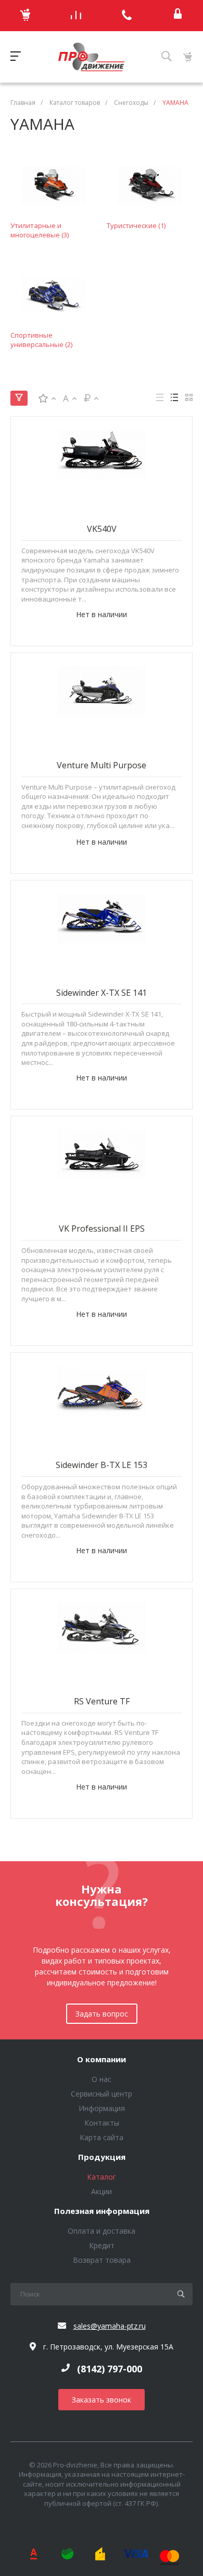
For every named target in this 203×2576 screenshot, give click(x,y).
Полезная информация (102, 2211)
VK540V (102, 529)
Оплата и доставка (102, 2231)
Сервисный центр (102, 2094)
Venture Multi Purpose (102, 765)
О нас (102, 2079)
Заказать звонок (102, 2400)
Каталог (102, 2177)
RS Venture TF (102, 1701)
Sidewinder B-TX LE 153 (102, 1465)
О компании (102, 2060)
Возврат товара (102, 2260)
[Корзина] (26, 16)
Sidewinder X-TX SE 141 (102, 993)
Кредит (102, 2245)
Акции (102, 2191)
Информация (102, 2108)
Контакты (102, 2123)
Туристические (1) (136, 225)
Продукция (102, 2157)
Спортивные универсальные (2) (41, 340)
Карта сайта (102, 2137)
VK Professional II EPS (102, 1229)
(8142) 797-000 (110, 2369)
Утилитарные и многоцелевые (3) (40, 230)
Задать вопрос (102, 2014)
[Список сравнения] (77, 16)
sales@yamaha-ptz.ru (110, 2326)
